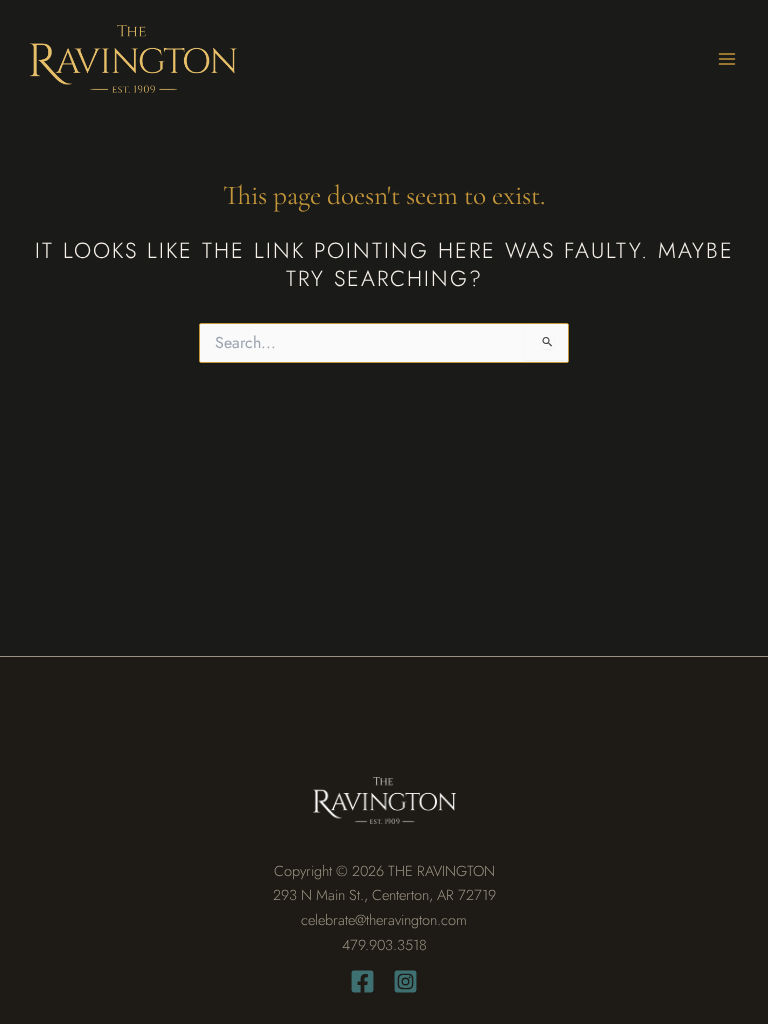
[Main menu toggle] (727, 59)
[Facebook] (362, 981)
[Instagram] (405, 981)
